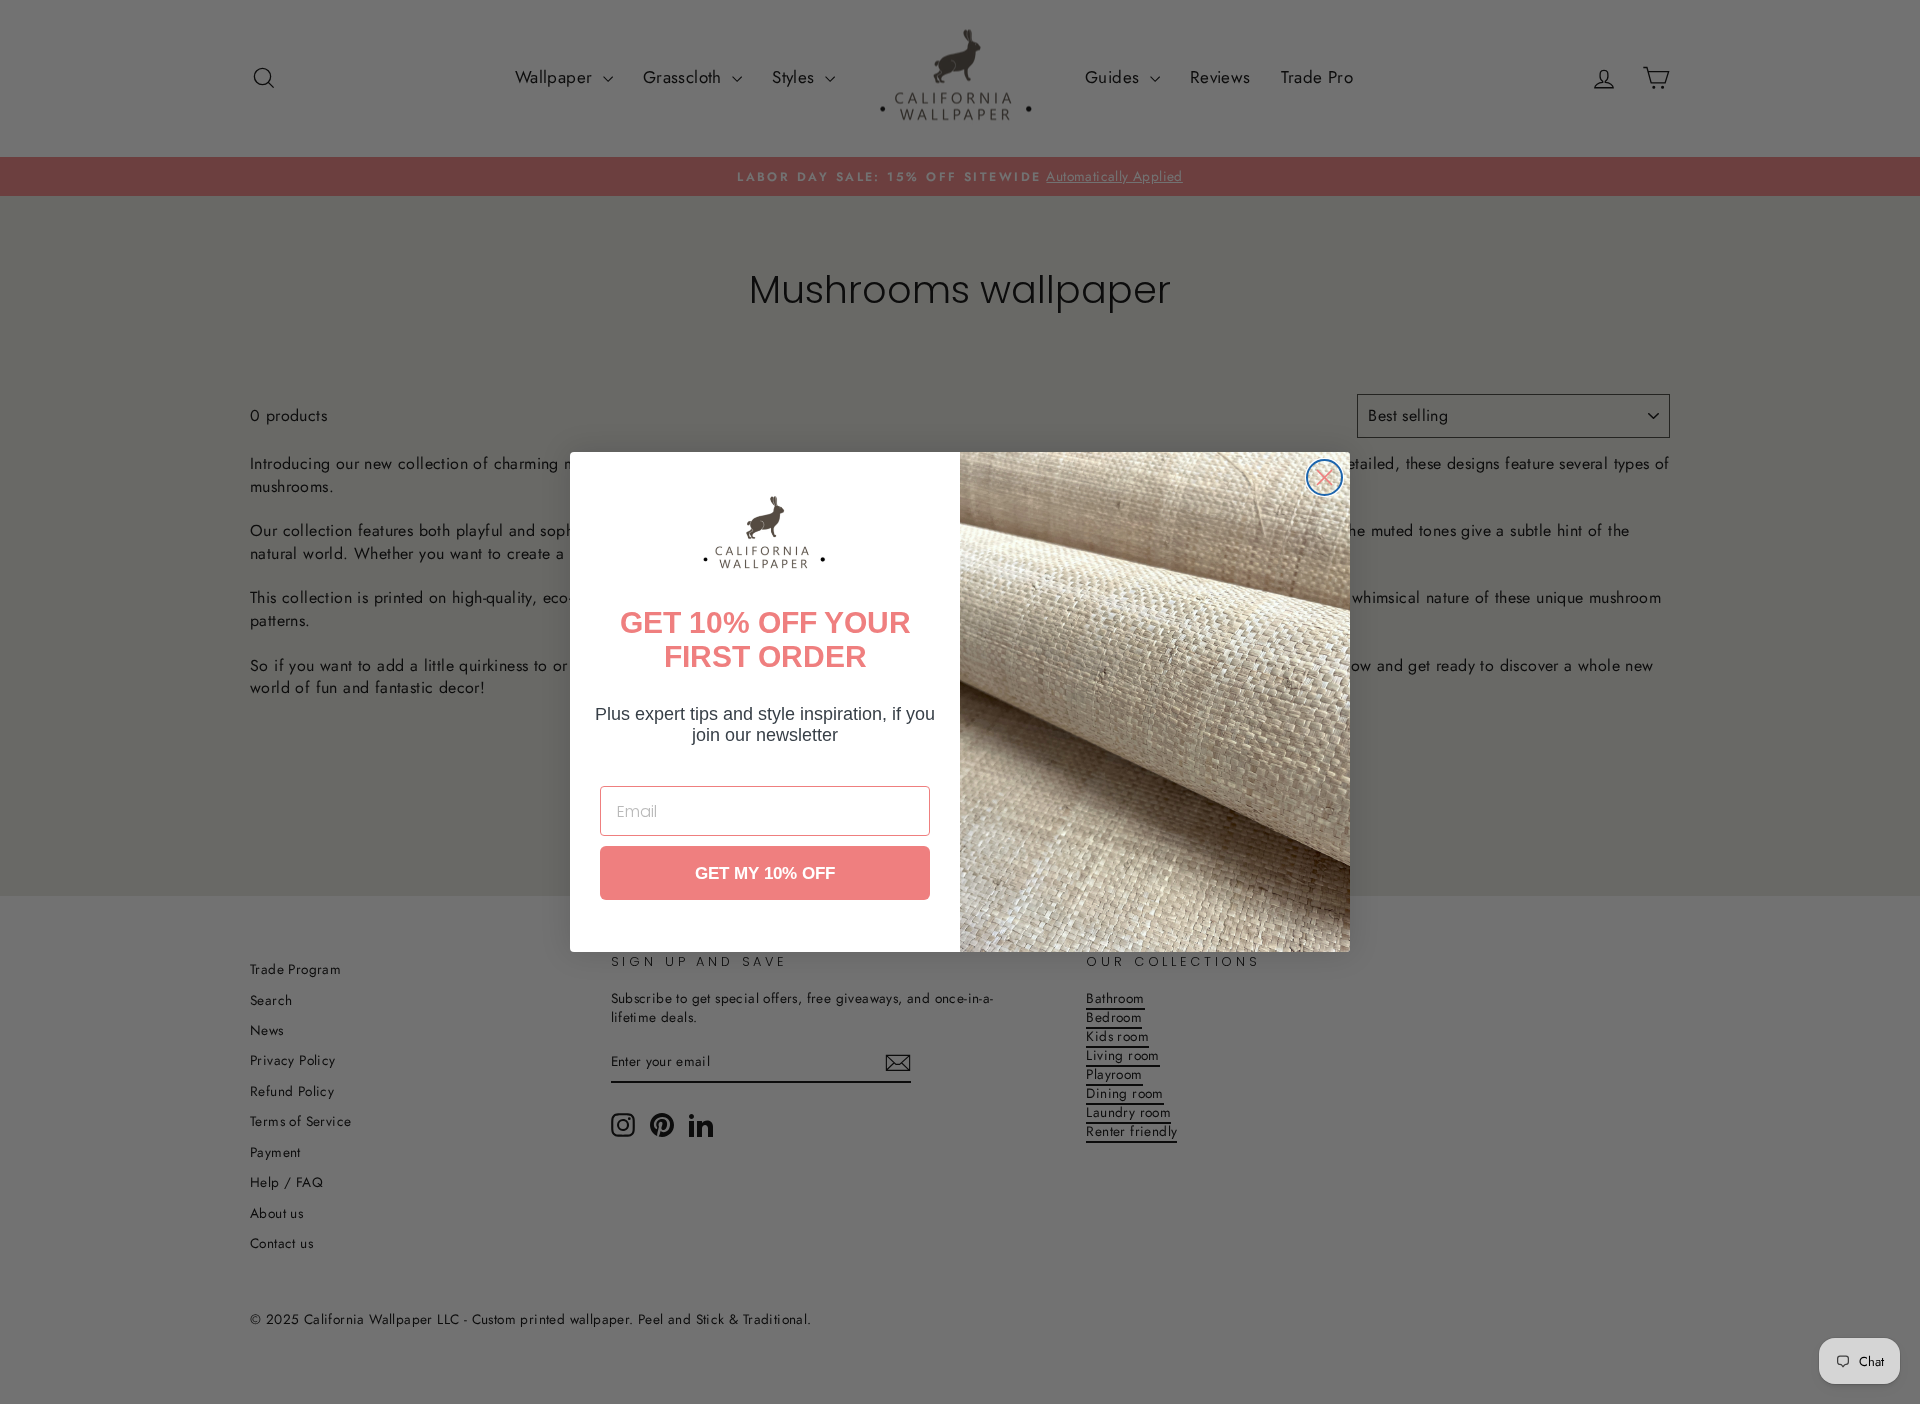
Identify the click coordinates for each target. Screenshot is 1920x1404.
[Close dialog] (1324, 477)
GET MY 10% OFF (765, 873)
